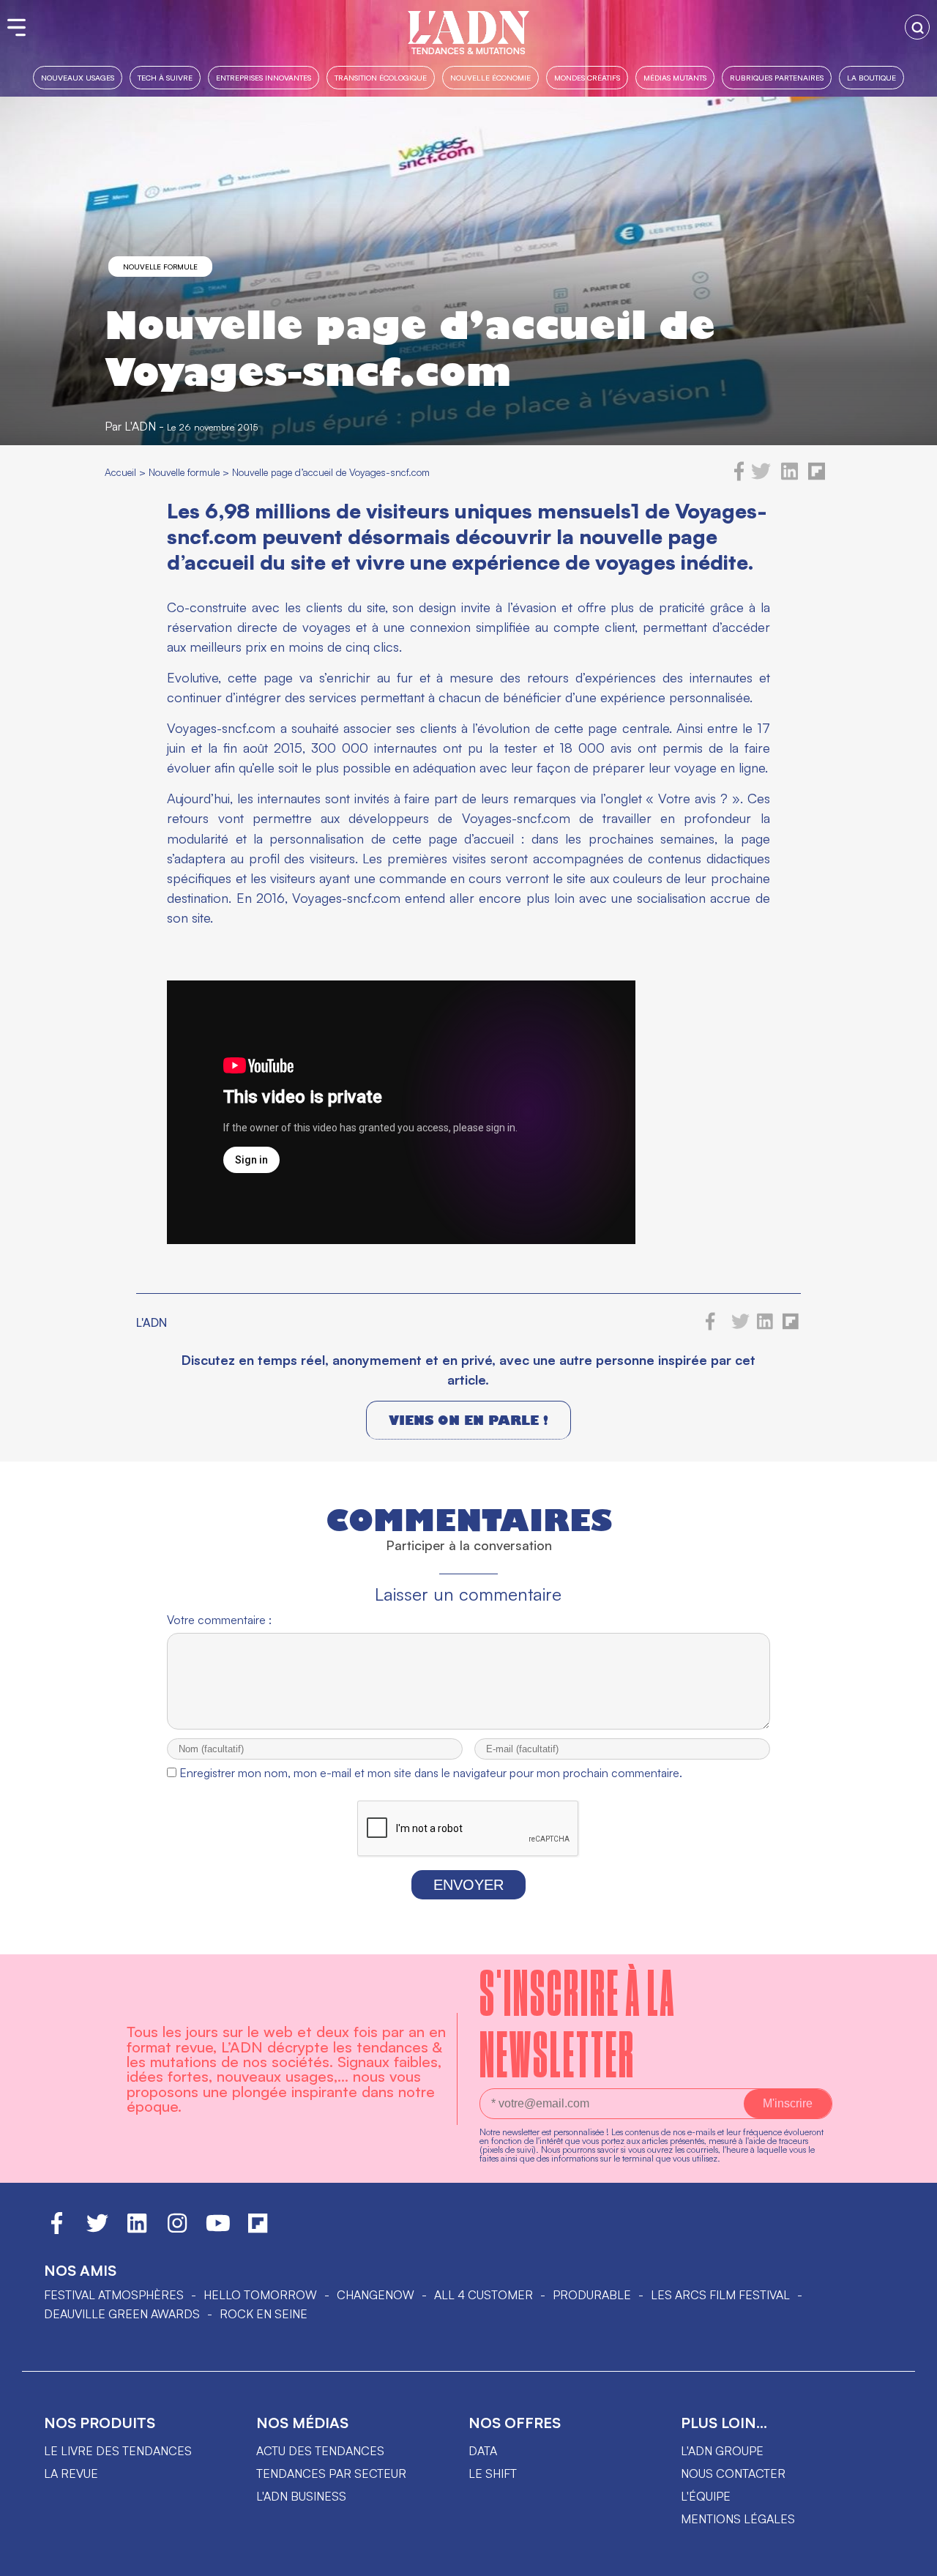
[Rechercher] (917, 27)
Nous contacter (733, 2473)
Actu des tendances (320, 2451)
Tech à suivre (165, 77)
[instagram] (177, 2230)
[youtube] (218, 2230)
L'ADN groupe (722, 2451)
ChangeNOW (376, 2295)
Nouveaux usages (78, 77)
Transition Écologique (381, 77)
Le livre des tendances (118, 2451)
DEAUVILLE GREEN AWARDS (122, 2314)
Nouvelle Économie (490, 77)
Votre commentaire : (219, 1620)
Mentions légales (738, 2519)
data (483, 2451)
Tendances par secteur (331, 2473)
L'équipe (706, 2496)
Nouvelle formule (160, 267)
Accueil (120, 472)
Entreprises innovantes (264, 77)
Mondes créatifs (587, 77)
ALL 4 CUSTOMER (484, 2295)
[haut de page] (911, 2558)
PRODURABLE (592, 2295)
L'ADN (140, 426)
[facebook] (739, 477)
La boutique (871, 77)
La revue (71, 2473)
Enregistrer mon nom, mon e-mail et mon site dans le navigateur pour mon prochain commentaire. (431, 1773)
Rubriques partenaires (777, 77)
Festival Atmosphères (114, 2295)
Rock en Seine (264, 2314)
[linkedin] (789, 477)
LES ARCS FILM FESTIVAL (720, 2295)
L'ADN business (301, 2496)
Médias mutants (675, 77)
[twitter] (761, 477)
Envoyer (468, 1885)
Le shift (493, 2473)
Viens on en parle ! (468, 1420)
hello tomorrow (260, 2295)
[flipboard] (817, 477)
